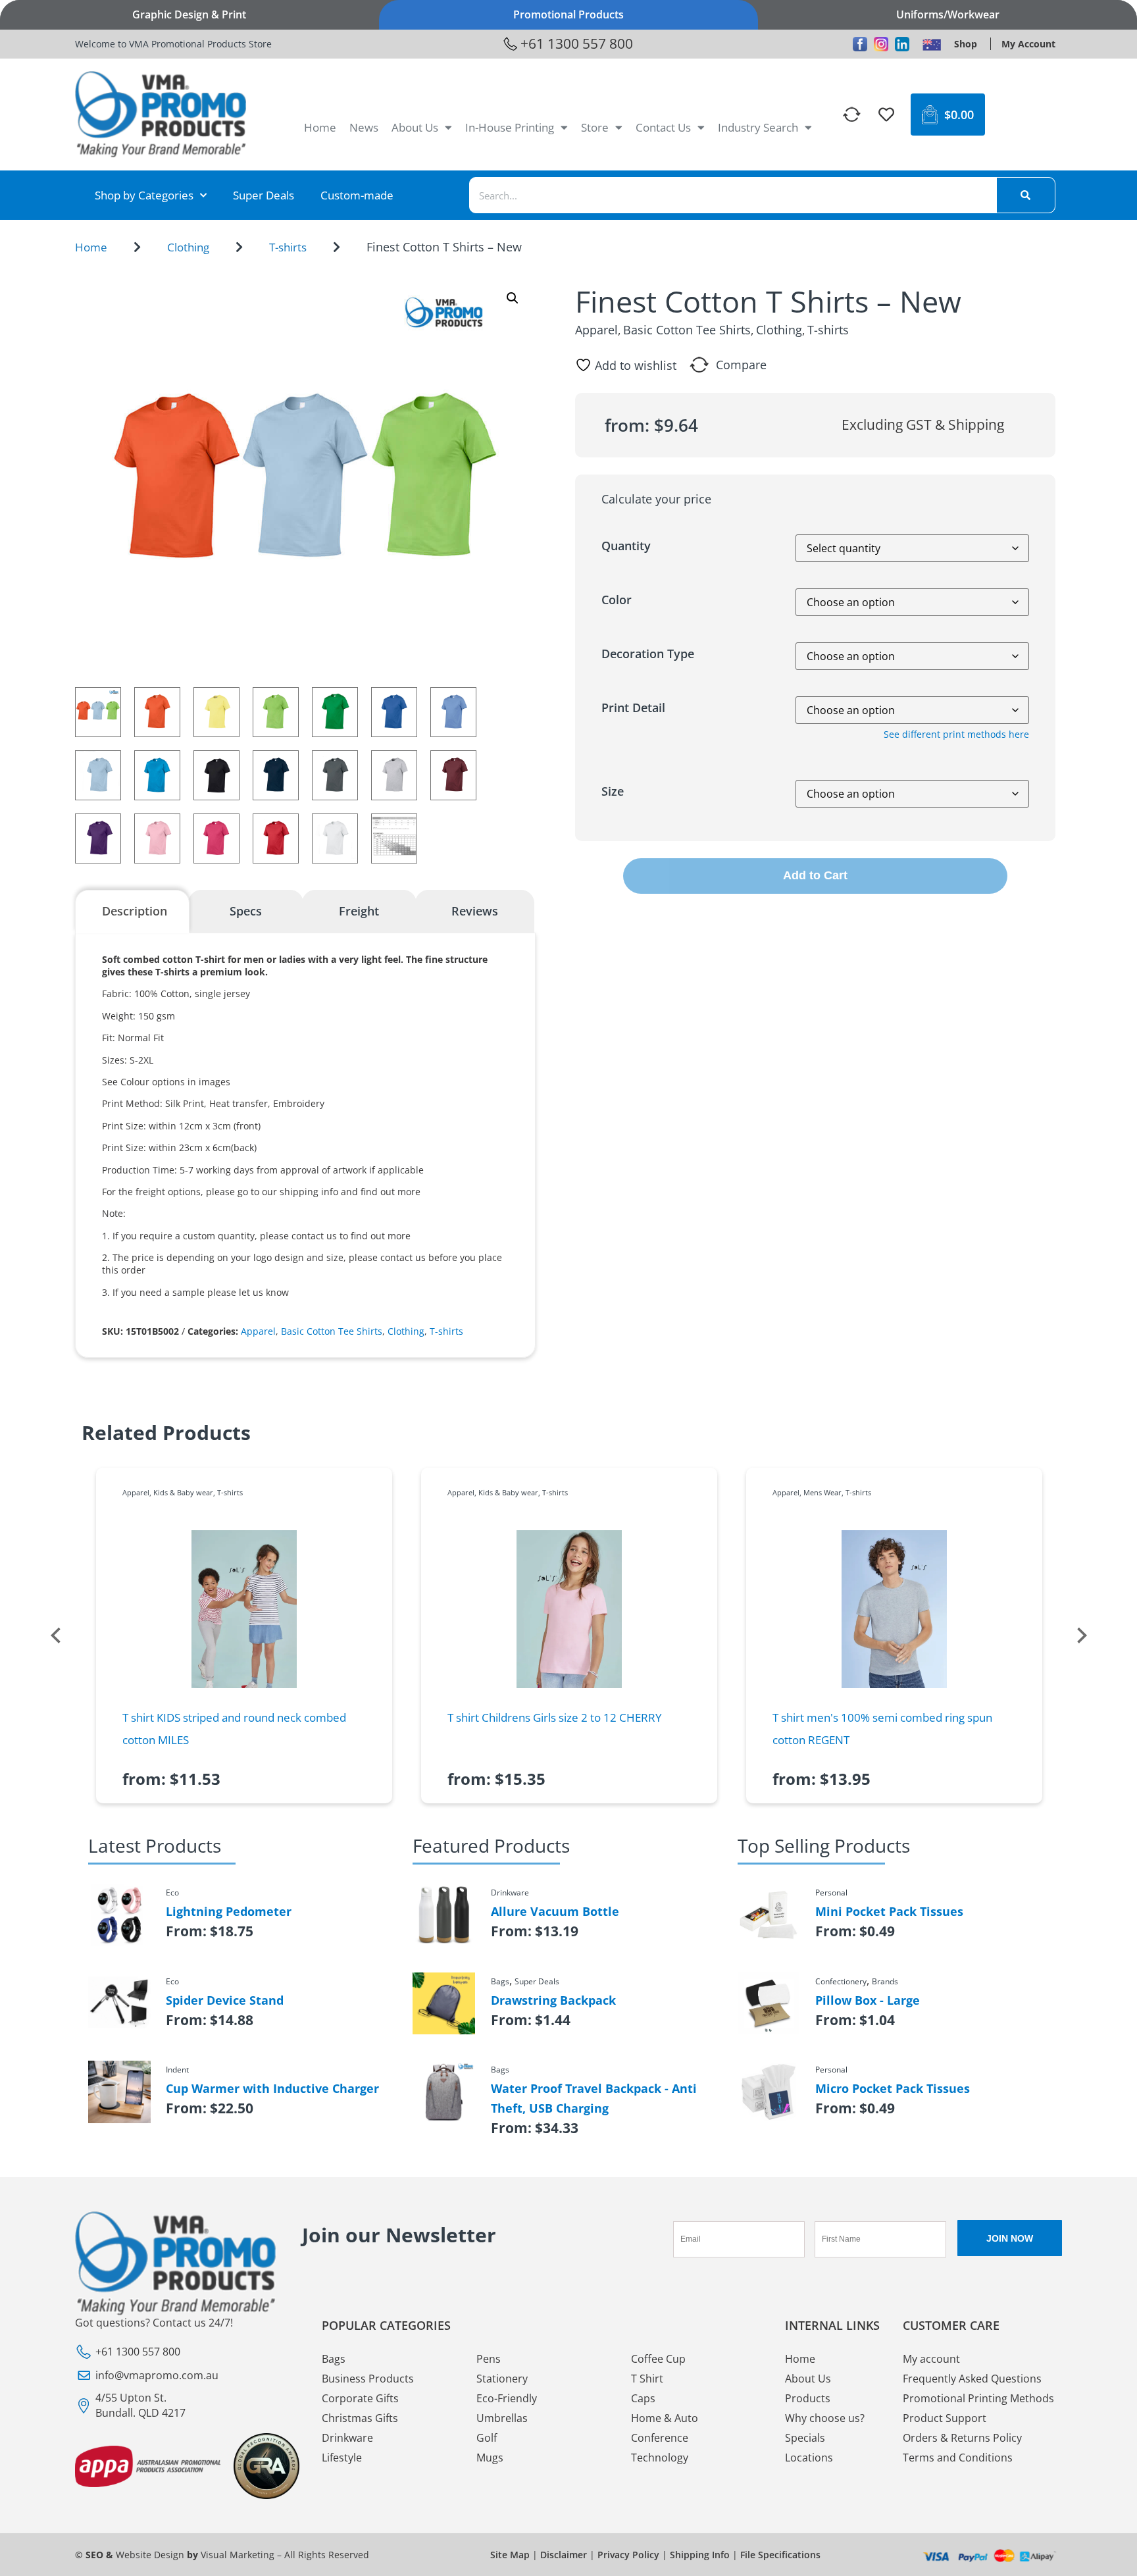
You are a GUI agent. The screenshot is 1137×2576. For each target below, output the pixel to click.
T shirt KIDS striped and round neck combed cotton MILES (234, 1729)
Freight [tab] (359, 911)
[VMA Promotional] (932, 44)
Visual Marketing (238, 2555)
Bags (334, 2359)
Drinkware (347, 2438)
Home (320, 127)
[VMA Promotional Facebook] (860, 44)
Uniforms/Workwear (948, 14)
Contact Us (663, 127)
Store (595, 127)
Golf (487, 2438)
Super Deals (264, 195)
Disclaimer (564, 2555)
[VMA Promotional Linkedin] (902, 44)
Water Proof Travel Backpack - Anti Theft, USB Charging (594, 2098)
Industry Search (758, 127)
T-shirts (288, 247)
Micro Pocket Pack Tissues (893, 2088)
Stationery (502, 2379)
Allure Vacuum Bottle (555, 1911)
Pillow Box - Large (868, 2000)
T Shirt (647, 2379)
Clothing (188, 247)
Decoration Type (648, 654)
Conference (660, 2438)
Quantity (626, 546)
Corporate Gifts (360, 2398)
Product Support (945, 2418)
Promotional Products (568, 14)
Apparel (258, 1331)
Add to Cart (815, 875)
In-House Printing (510, 127)
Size (613, 791)
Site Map (510, 2555)
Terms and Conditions (958, 2458)
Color (617, 600)
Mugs (490, 2458)
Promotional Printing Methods (978, 2398)
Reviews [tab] (475, 911)
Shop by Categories (144, 195)
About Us (415, 127)
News (364, 127)
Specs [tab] (246, 911)
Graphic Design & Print (189, 14)
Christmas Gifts (360, 2418)
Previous (55, 1636)
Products (808, 2398)
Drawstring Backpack (553, 2000)
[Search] (1026, 195)
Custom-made (357, 195)
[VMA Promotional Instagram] (881, 44)
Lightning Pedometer (229, 1911)
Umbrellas (502, 2418)
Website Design (150, 2555)
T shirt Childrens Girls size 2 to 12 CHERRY (555, 1717)
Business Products (368, 2379)
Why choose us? (825, 2418)
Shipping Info (700, 2555)
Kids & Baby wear (183, 1492)
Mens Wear (822, 1492)
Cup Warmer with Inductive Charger (272, 2088)
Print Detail (633, 708)
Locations (809, 2458)
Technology (660, 2458)
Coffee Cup (658, 2359)
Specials (805, 2438)
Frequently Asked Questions (972, 2379)
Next (1082, 1636)
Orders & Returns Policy (962, 2438)
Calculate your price (656, 499)
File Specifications (780, 2555)
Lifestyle (342, 2458)
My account (931, 2359)
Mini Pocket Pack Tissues (889, 1911)
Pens (489, 2359)
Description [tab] (135, 911)
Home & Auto (665, 2418)
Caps (643, 2398)
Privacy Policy (628, 2555)
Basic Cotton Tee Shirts (332, 1331)
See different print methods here (956, 734)
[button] (513, 298)
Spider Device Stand (225, 2000)
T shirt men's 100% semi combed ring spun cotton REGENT (882, 1729)
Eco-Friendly (507, 2398)
